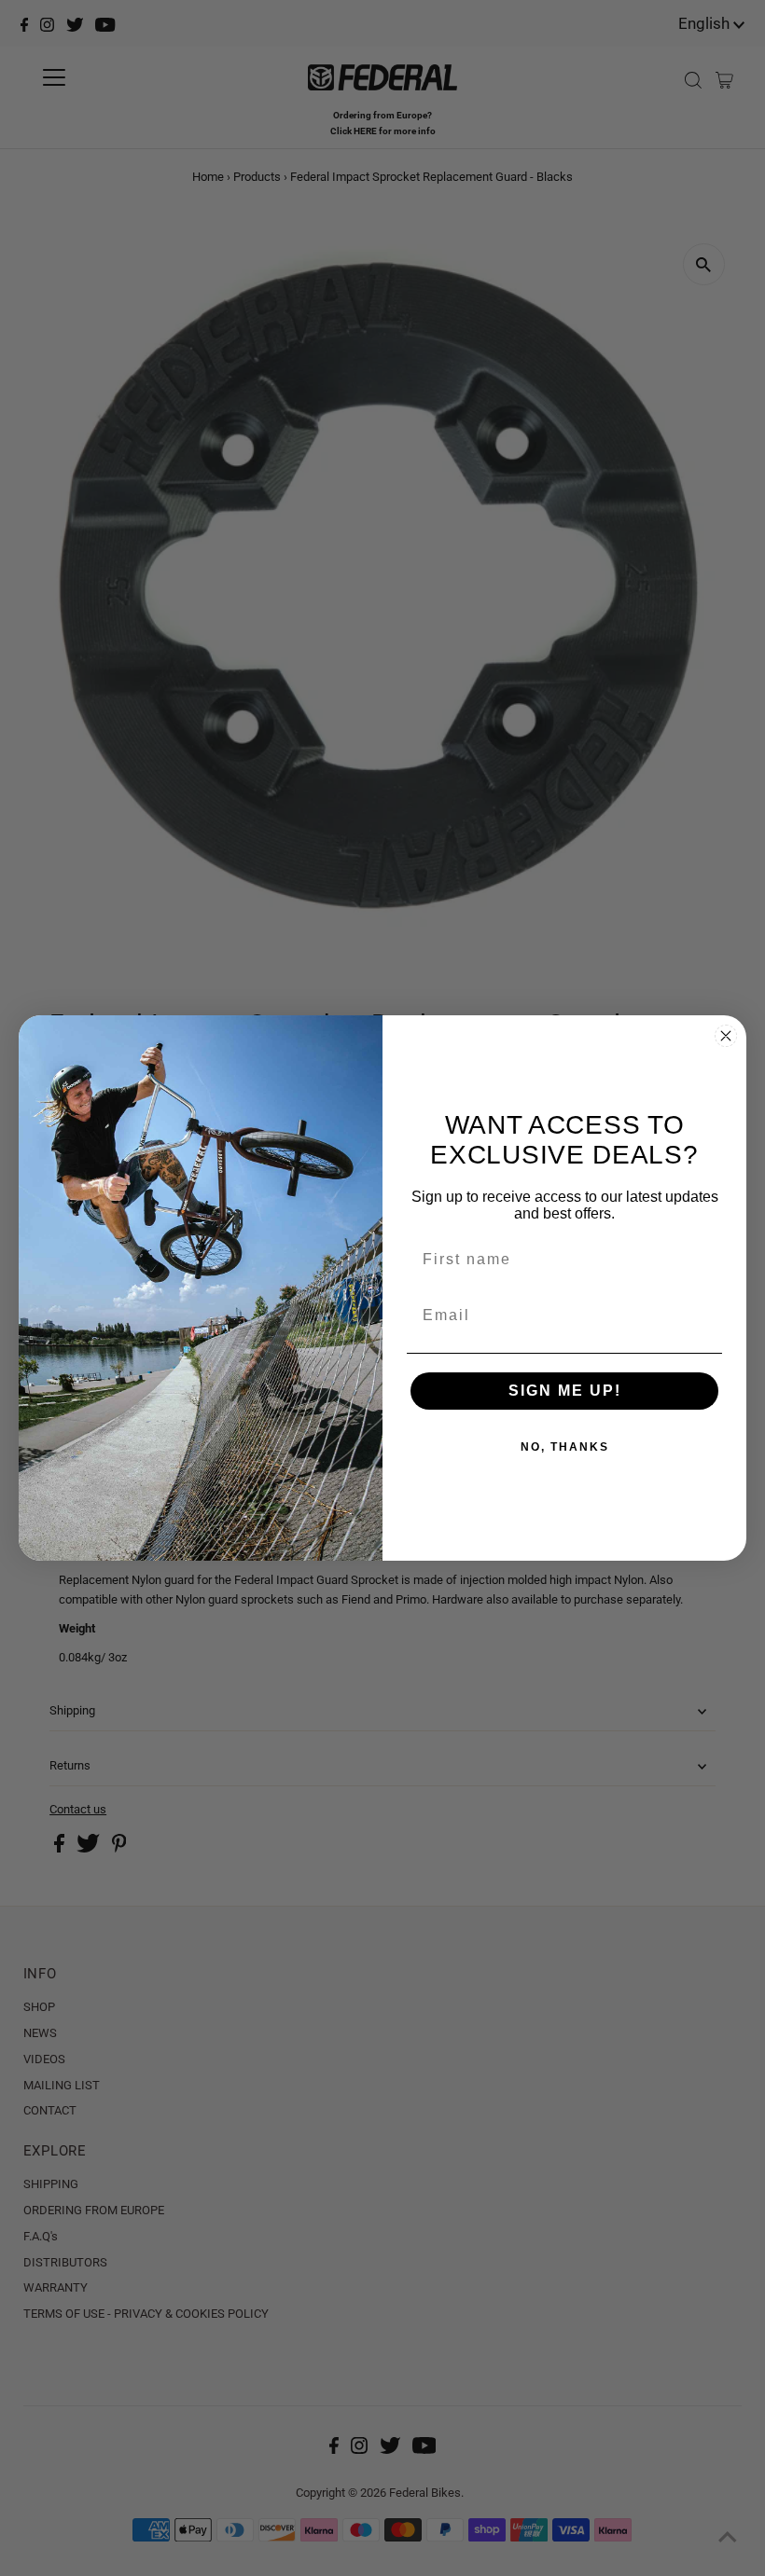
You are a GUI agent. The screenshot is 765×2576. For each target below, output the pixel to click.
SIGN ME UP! (565, 1391)
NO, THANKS (565, 1447)
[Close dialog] (726, 1036)
